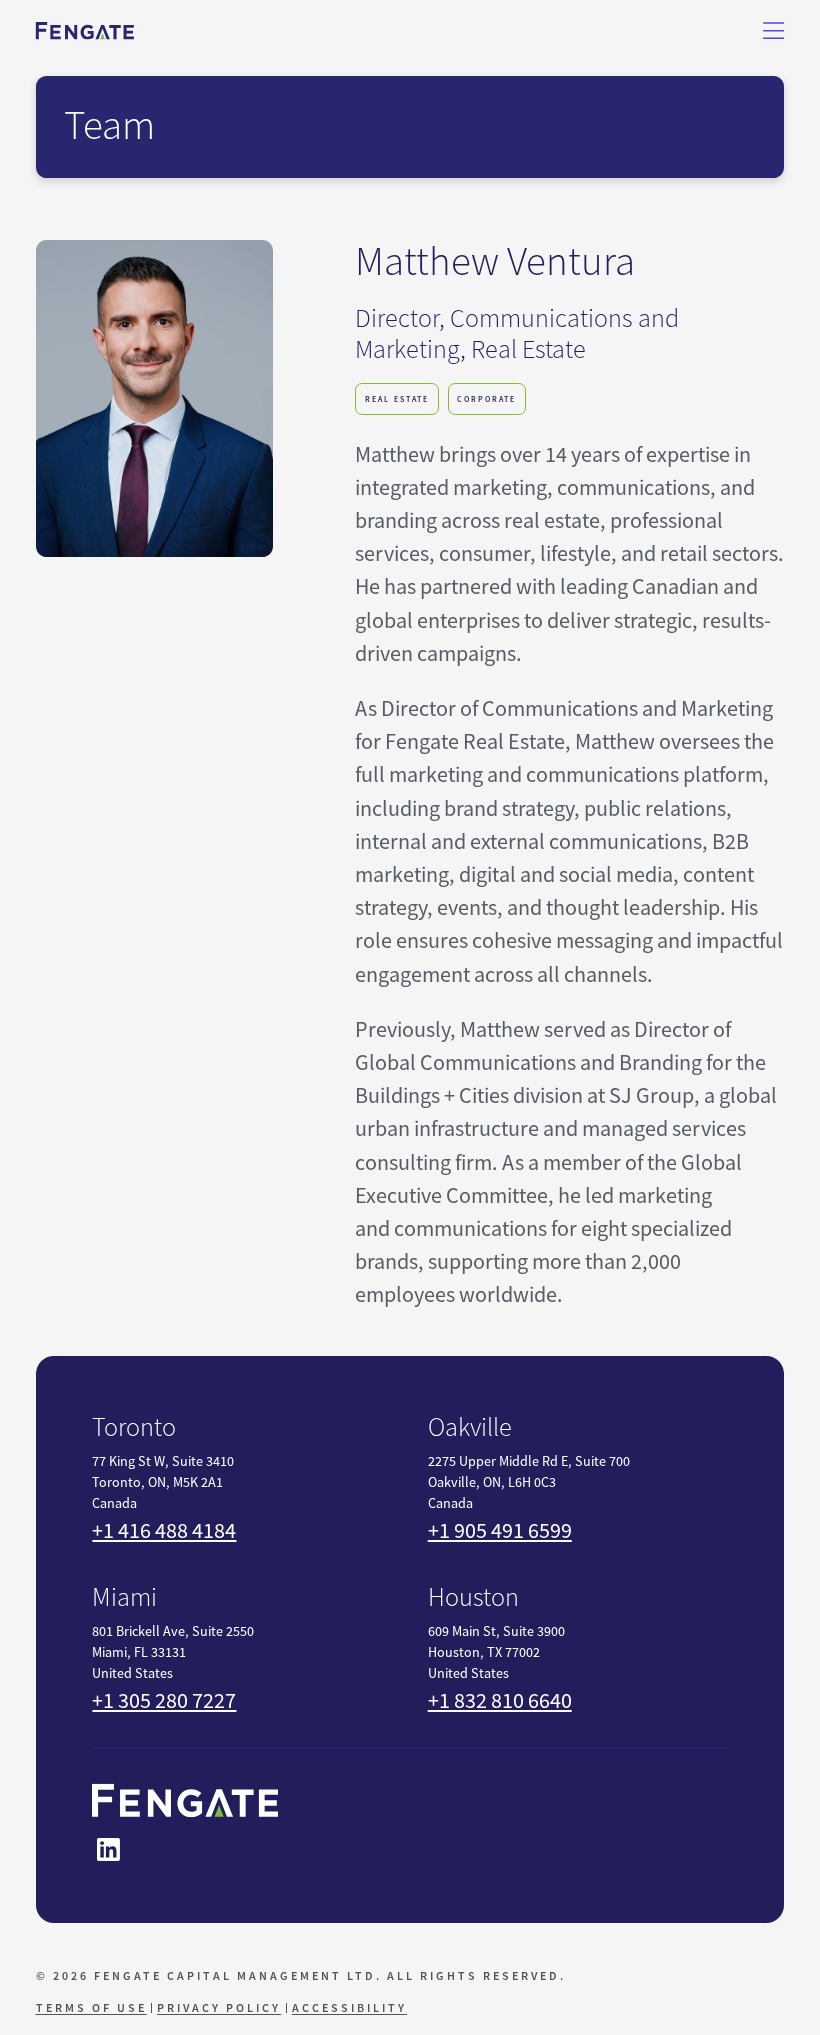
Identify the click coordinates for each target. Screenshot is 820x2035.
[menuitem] (94, 2008)
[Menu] (774, 31)
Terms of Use (91, 2008)
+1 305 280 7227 (164, 1700)
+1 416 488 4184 (164, 1530)
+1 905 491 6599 (500, 1530)
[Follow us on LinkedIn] (108, 1850)
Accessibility (349, 2008)
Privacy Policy (219, 2008)
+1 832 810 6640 (500, 1700)
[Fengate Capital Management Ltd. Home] (85, 31)
